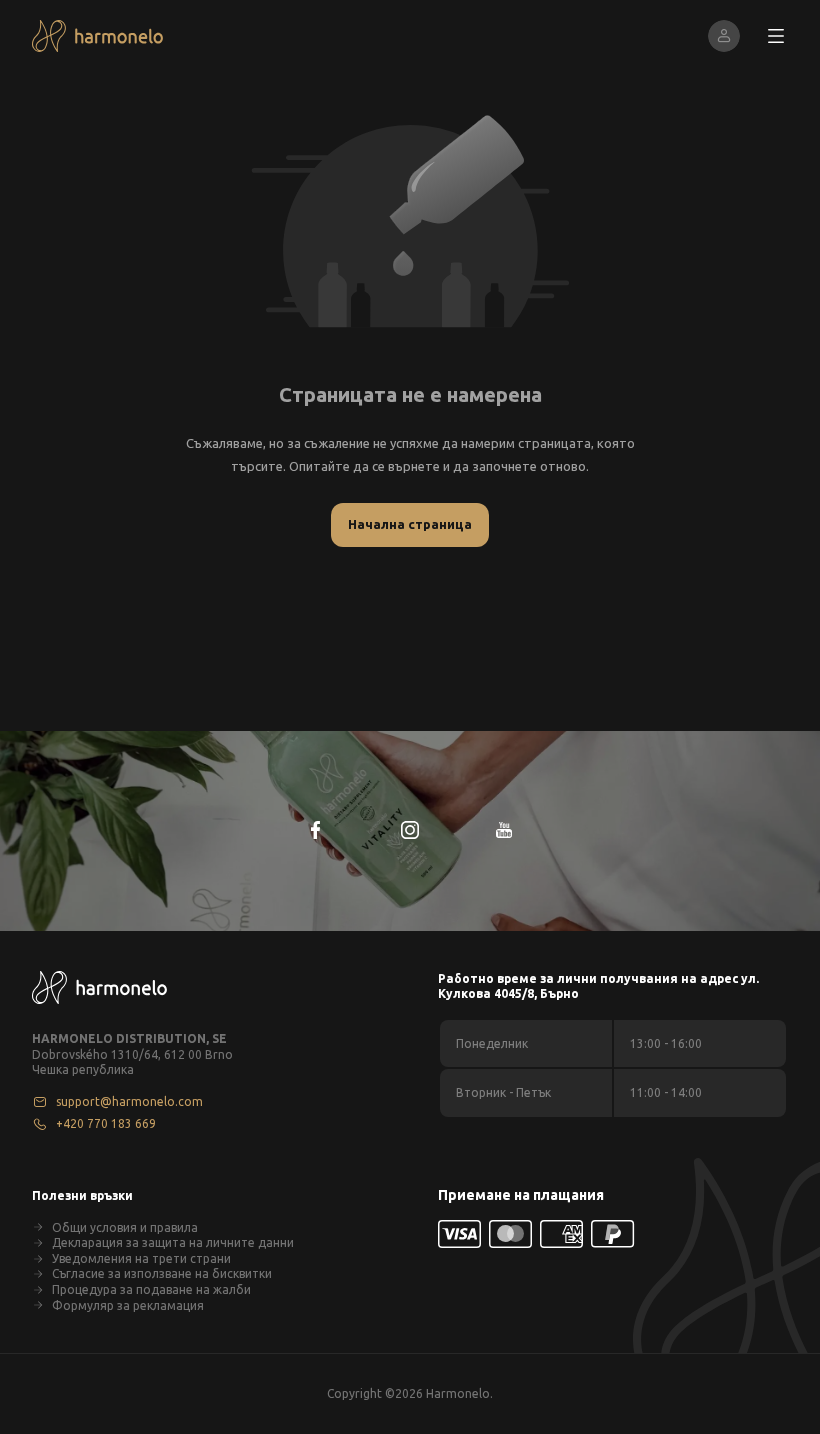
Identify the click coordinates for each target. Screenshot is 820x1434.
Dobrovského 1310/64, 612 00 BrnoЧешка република (132, 1062)
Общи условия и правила (125, 1227)
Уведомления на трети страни (141, 1258)
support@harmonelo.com (129, 1101)
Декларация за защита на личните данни (173, 1242)
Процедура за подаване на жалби (151, 1289)
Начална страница (410, 524)
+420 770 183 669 (106, 1123)
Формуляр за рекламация (128, 1305)
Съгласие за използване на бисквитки (162, 1273)
